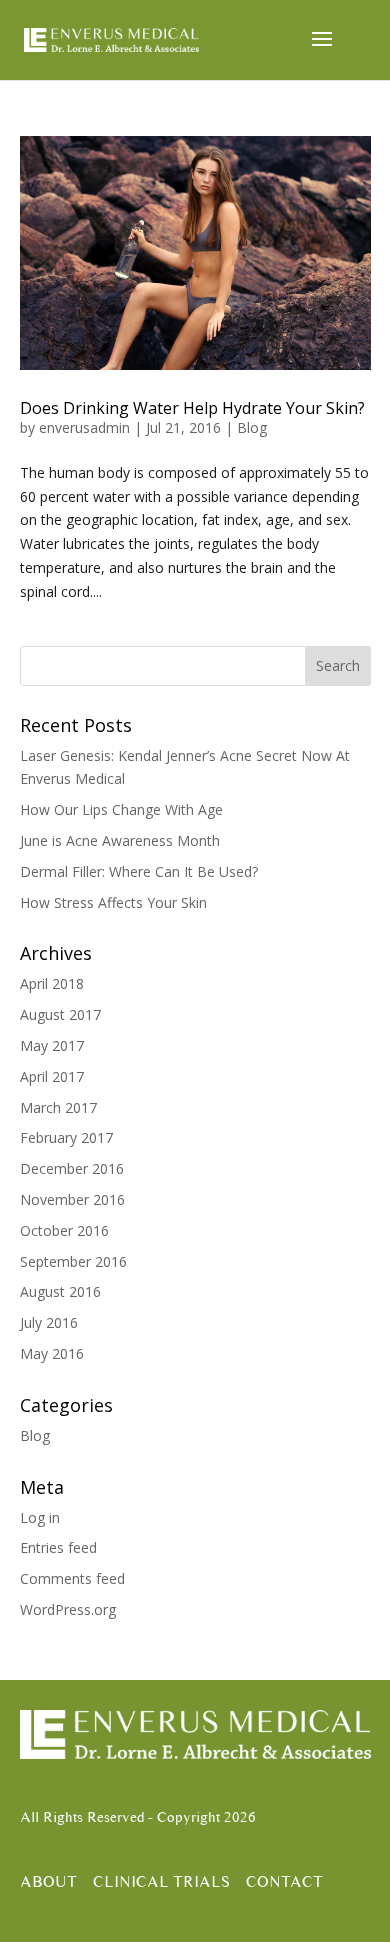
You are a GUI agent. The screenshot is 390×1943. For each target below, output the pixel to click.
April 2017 (52, 1076)
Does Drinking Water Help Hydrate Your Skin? (192, 408)
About (48, 1881)
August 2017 (60, 1014)
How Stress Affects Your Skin (113, 902)
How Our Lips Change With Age (121, 809)
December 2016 (72, 1168)
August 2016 (60, 1291)
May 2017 (52, 1045)
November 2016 (72, 1199)
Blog (252, 427)
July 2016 (49, 1322)
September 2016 (73, 1261)
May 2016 (52, 1353)
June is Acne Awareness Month (120, 840)
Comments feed (72, 1578)
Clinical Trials (161, 1881)
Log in (40, 1517)
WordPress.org (68, 1609)
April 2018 (52, 983)
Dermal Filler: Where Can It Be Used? (139, 871)
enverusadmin (84, 427)
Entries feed (58, 1547)
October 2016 (64, 1230)
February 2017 (66, 1137)
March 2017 (58, 1107)
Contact (284, 1881)
